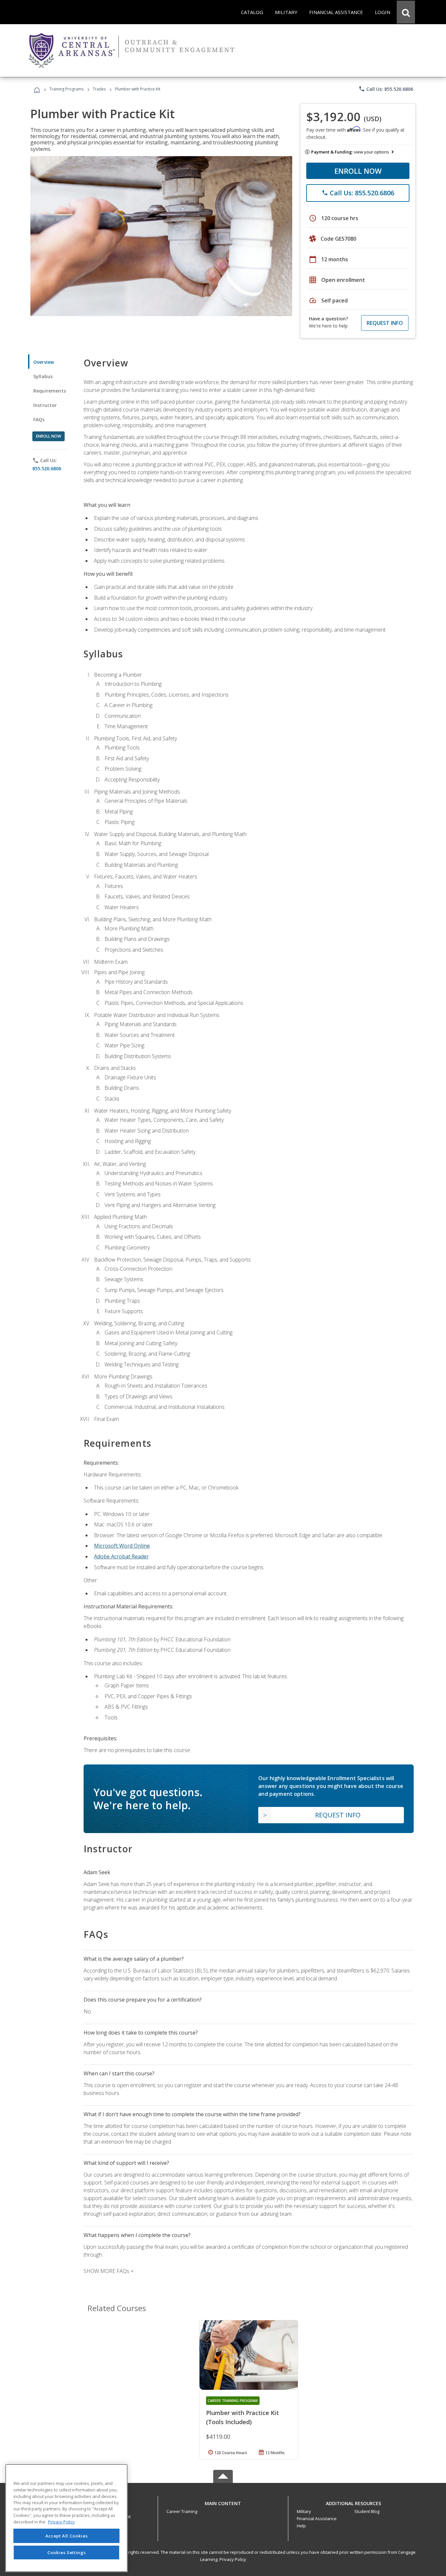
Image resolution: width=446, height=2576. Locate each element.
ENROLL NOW (358, 171)
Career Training (182, 2511)
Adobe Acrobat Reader (121, 1556)
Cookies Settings (67, 2552)
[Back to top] (223, 2502)
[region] (66, 2518)
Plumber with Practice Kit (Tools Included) (242, 2417)
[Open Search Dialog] (406, 12)
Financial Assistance (317, 2519)
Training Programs (66, 89)
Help (301, 2526)
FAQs (39, 419)
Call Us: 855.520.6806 (386, 89)
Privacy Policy (233, 2559)
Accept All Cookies (67, 2536)
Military (304, 2511)
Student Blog (367, 2511)
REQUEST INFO (385, 323)
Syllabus (43, 376)
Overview (44, 362)
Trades (99, 89)
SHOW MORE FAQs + (109, 2271)
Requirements (50, 391)
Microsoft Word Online (122, 1546)
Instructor (45, 405)
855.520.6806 (47, 468)
